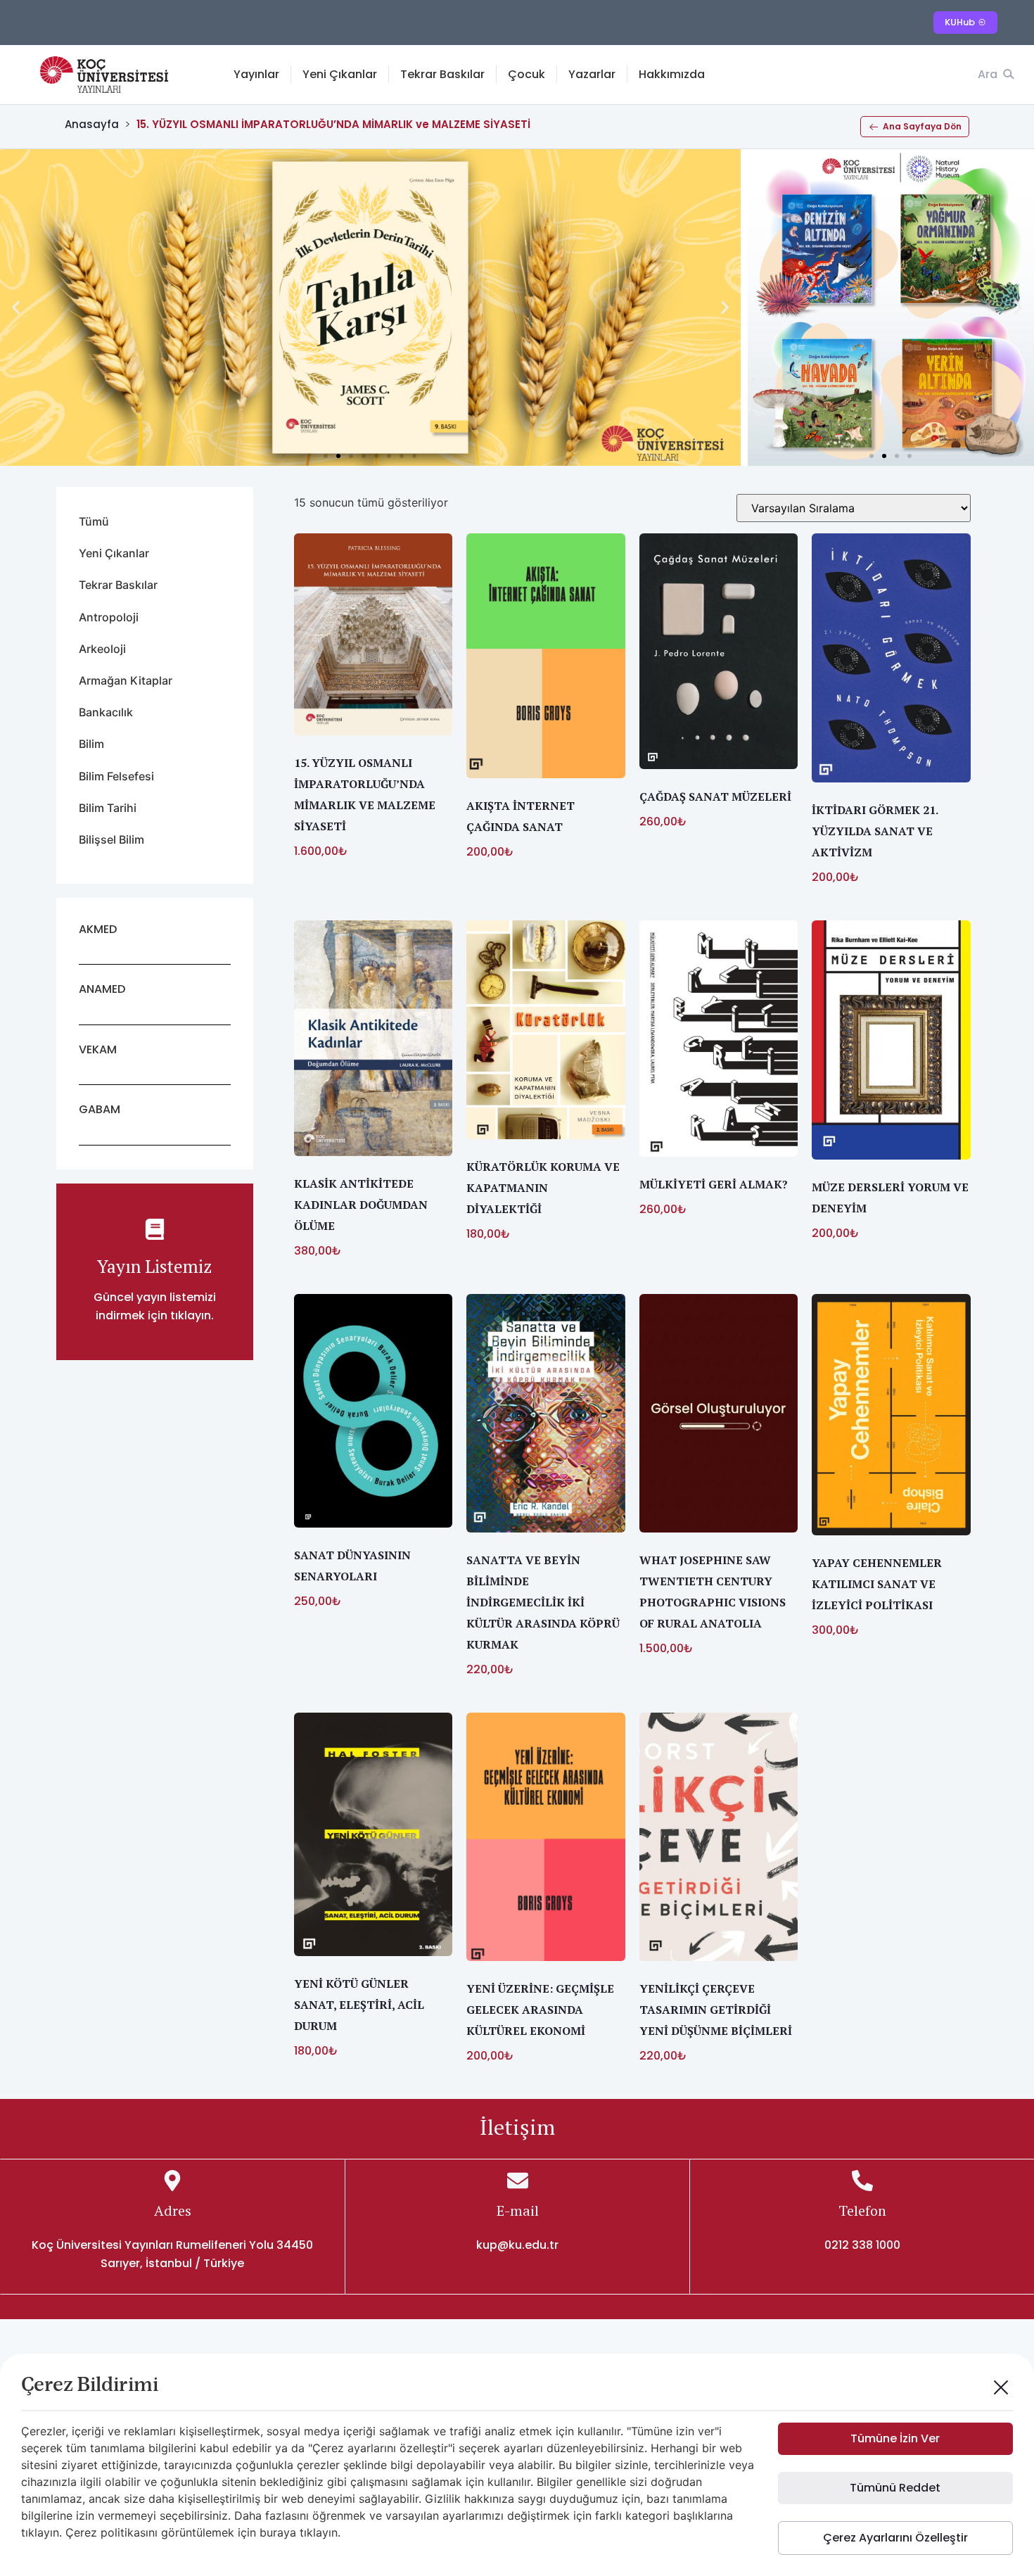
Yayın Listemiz (154, 1266)
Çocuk (526, 74)
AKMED (98, 929)
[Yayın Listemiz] (155, 1229)
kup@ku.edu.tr (517, 2245)
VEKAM (98, 1049)
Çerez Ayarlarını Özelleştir (895, 2538)
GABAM (100, 1109)
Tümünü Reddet (895, 2488)
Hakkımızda (672, 74)
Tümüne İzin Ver (895, 2438)
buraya (278, 2532)
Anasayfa (92, 124)
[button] (16, 308)
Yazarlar (592, 74)
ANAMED (102, 989)
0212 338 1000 (862, 2245)
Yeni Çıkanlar (340, 74)
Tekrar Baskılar (442, 74)
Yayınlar (256, 74)
